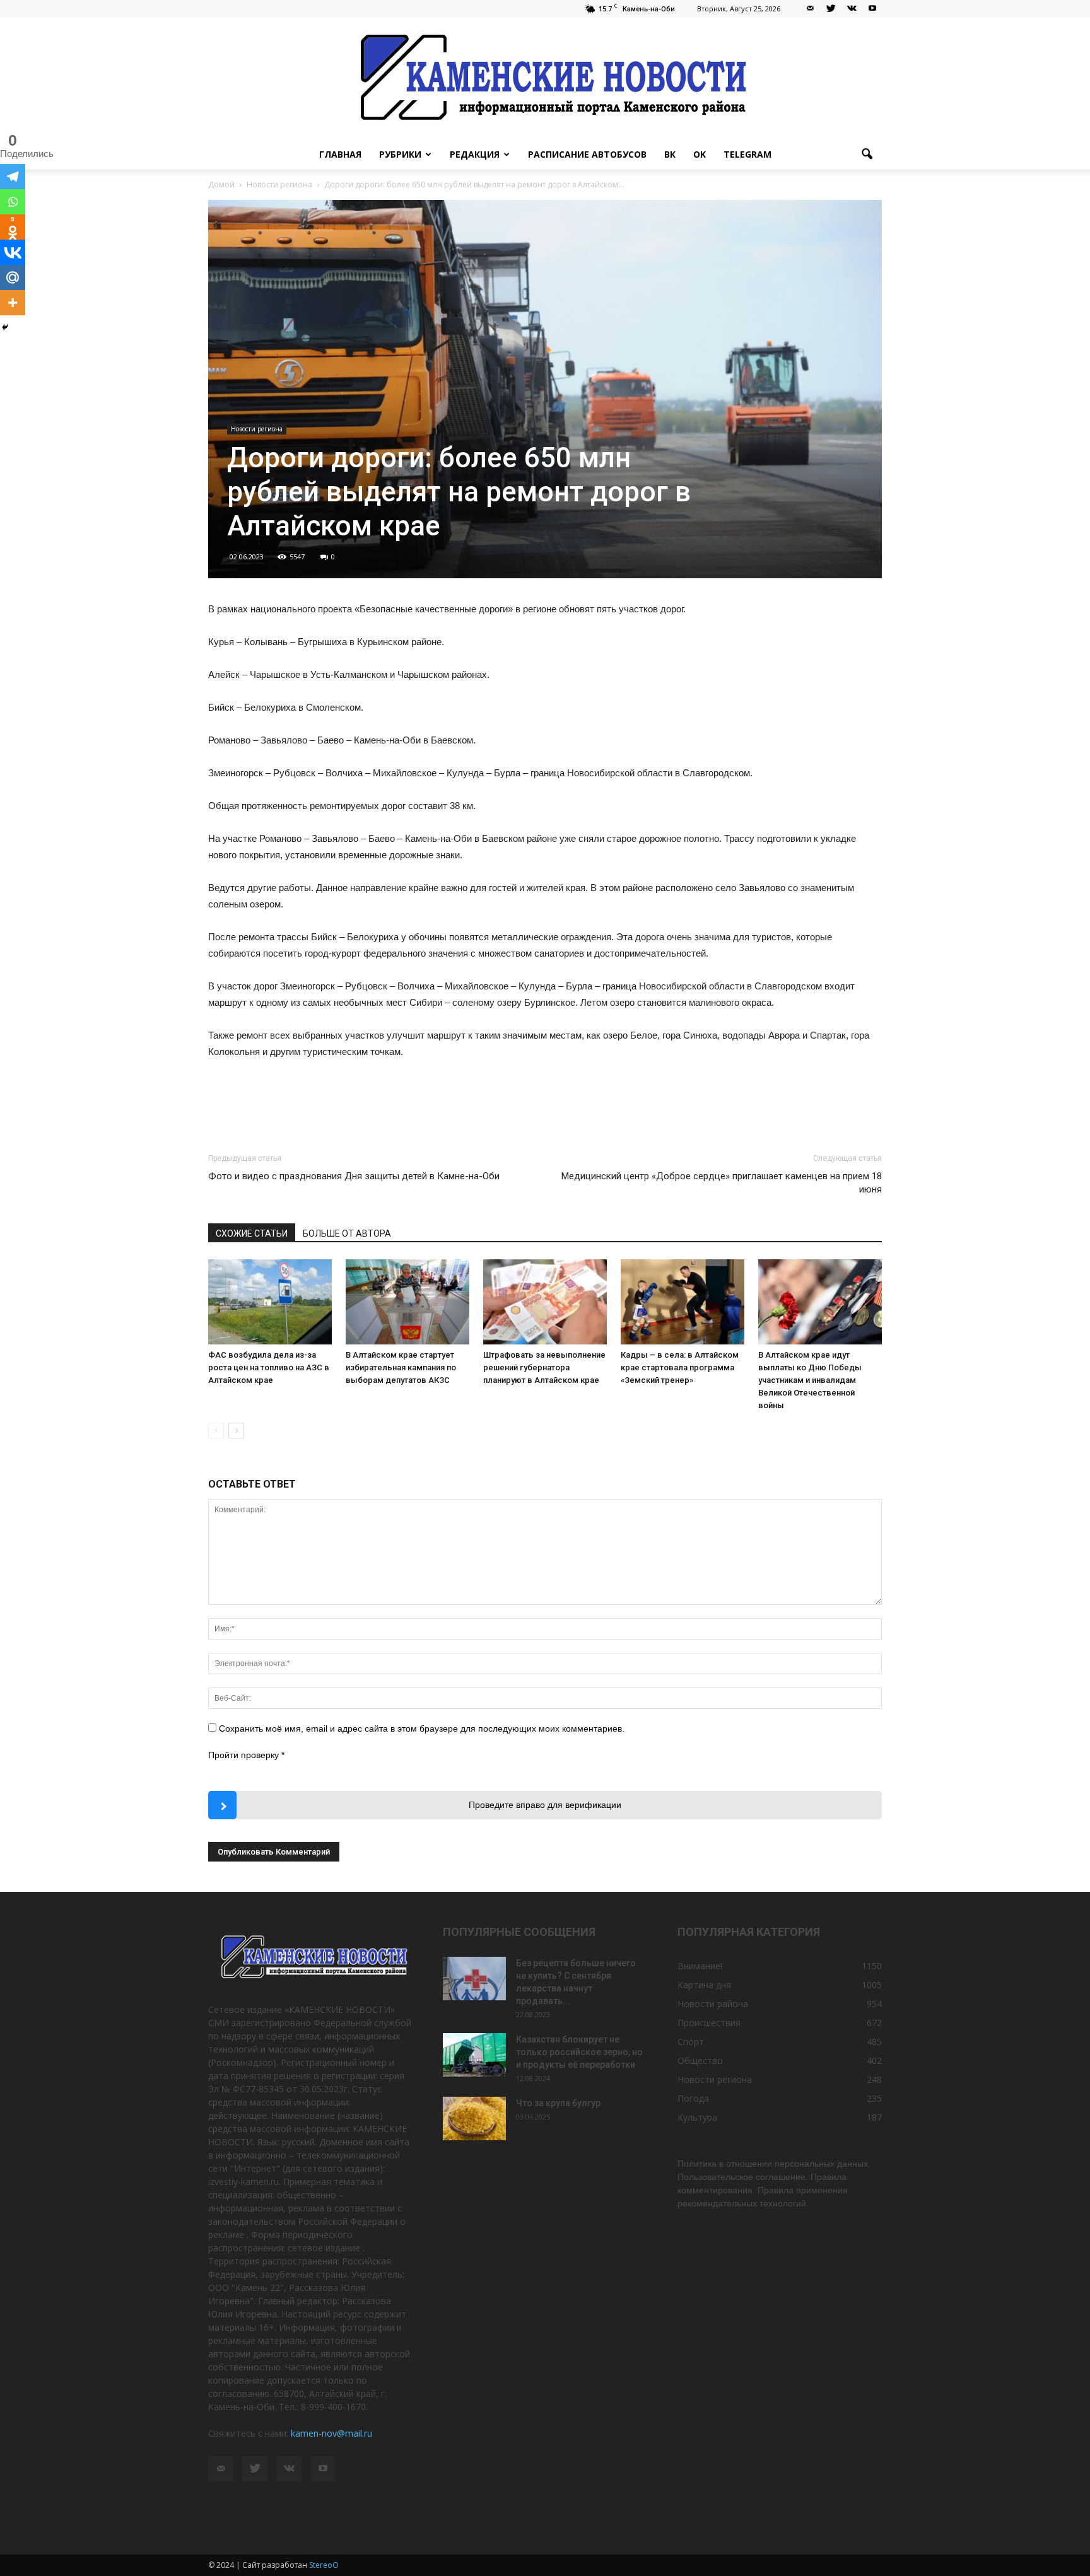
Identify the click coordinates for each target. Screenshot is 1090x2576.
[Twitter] (831, 9)
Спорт (691, 2042)
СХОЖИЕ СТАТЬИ (252, 1233)
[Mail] (810, 9)
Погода (693, 2098)
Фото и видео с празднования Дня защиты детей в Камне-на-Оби (354, 1176)
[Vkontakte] (13, 252)
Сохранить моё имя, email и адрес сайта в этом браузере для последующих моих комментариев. (422, 1728)
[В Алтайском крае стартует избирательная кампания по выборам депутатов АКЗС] (407, 1302)
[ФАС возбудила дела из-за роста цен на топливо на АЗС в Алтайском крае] (270, 1302)
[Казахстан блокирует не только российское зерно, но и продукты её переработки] (474, 2055)
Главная (340, 154)
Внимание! (700, 1966)
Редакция (475, 154)
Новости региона (257, 429)
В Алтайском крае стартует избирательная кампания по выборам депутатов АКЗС (401, 1367)
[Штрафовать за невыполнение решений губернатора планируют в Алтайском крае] (545, 1302)
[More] (13, 303)
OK (700, 154)
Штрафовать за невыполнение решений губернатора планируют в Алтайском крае (544, 1367)
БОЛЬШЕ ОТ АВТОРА (347, 1233)
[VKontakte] (852, 9)
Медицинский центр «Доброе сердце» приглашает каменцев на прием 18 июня (722, 1183)
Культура (697, 2117)
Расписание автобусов (587, 154)
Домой (221, 184)
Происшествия (709, 2023)
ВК (670, 154)
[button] (867, 154)
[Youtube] (872, 9)
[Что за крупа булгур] (474, 2118)
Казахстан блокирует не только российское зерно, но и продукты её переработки (579, 2052)
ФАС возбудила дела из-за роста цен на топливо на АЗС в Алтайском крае (269, 1367)
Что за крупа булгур (558, 2103)
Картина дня (704, 1985)
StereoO (324, 2565)
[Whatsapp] (13, 202)
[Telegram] (13, 177)
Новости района (713, 2004)
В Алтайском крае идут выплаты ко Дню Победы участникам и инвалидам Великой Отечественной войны (810, 1380)
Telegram (747, 154)
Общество (700, 2060)
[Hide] (5, 327)
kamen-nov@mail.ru (331, 2433)
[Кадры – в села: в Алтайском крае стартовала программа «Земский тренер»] (683, 1302)
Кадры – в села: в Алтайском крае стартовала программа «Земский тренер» (680, 1367)
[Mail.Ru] (13, 277)
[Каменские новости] (545, 79)
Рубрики (400, 154)
